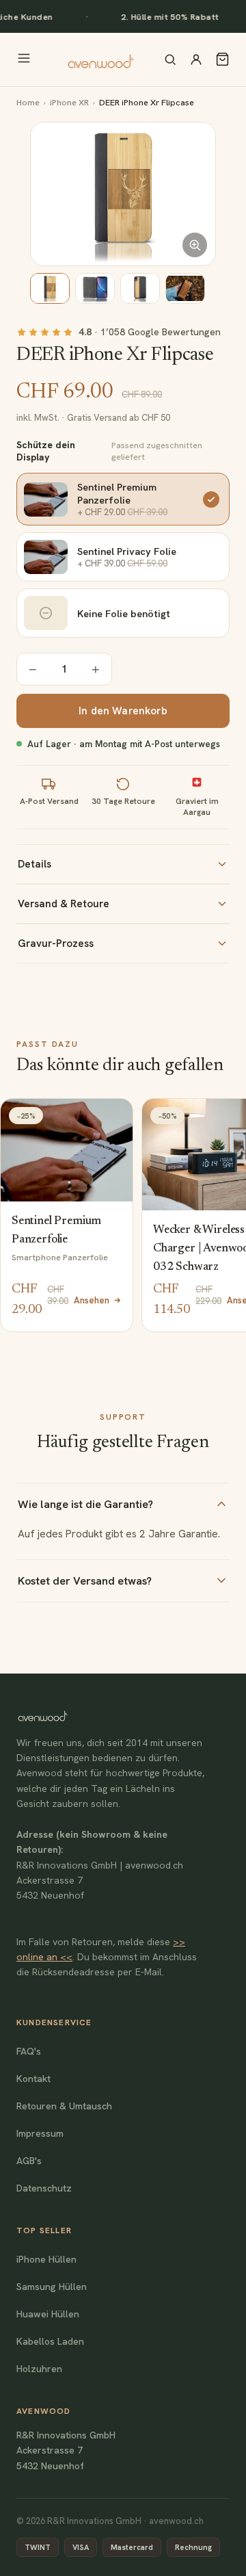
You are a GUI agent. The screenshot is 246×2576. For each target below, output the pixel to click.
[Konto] (196, 60)
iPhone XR (69, 102)
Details (35, 864)
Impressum (40, 2133)
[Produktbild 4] (185, 288)
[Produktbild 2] (95, 288)
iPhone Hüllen (46, 2259)
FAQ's (29, 2051)
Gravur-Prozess (56, 944)
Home (28, 102)
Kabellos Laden (50, 2341)
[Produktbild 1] (50, 288)
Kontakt (33, 2079)
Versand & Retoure (64, 904)
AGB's (29, 2161)
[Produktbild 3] (140, 288)
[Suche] (170, 60)
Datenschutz (44, 2188)
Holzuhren (39, 2369)
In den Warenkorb (123, 711)
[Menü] (24, 59)
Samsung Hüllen (52, 2287)
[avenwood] (100, 60)
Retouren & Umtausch (64, 2106)
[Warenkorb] (222, 59)
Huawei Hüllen (48, 2314)
